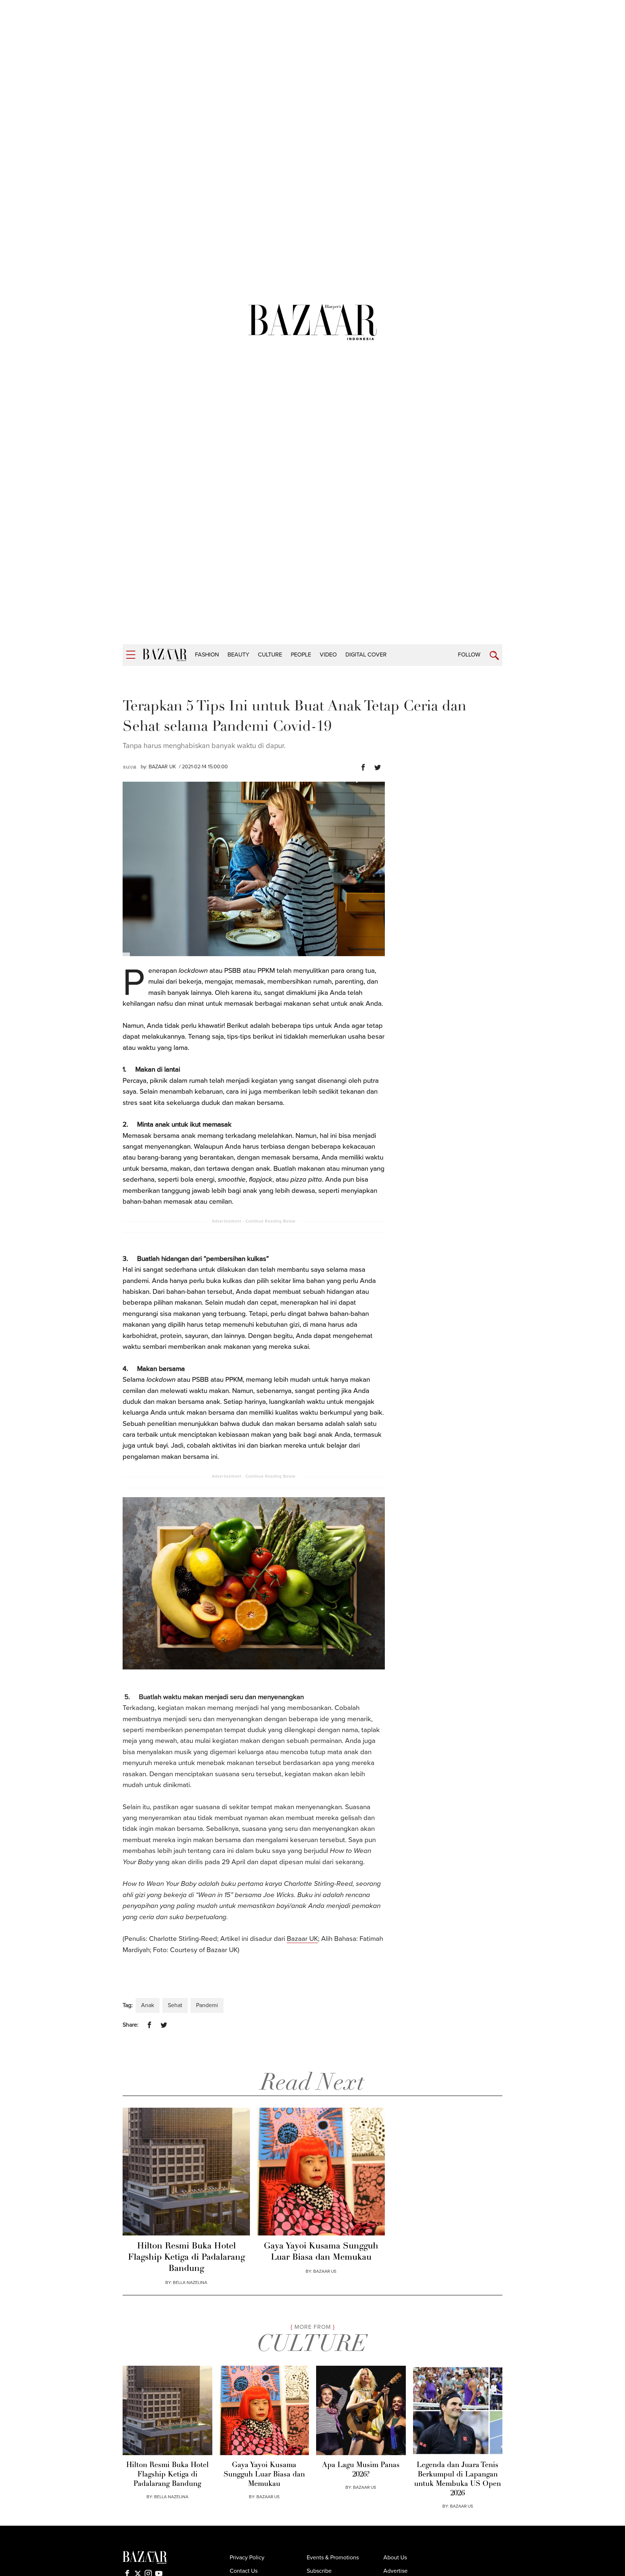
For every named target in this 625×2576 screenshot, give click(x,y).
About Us (395, 2558)
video (328, 655)
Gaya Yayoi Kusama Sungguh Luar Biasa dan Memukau (321, 2252)
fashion (207, 655)
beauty (238, 655)
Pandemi (207, 2005)
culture (270, 655)
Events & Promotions (333, 2558)
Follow (469, 655)
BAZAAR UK (162, 767)
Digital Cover (366, 655)
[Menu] (131, 655)
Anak (148, 2005)
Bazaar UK (302, 1939)
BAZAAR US (325, 2271)
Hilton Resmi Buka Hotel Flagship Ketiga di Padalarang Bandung (186, 2258)
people (301, 655)
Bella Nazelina (190, 2282)
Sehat (175, 2005)
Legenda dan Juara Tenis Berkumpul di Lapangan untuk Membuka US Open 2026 (458, 2479)
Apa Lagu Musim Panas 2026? (361, 2470)
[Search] (494, 656)
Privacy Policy (247, 2558)
